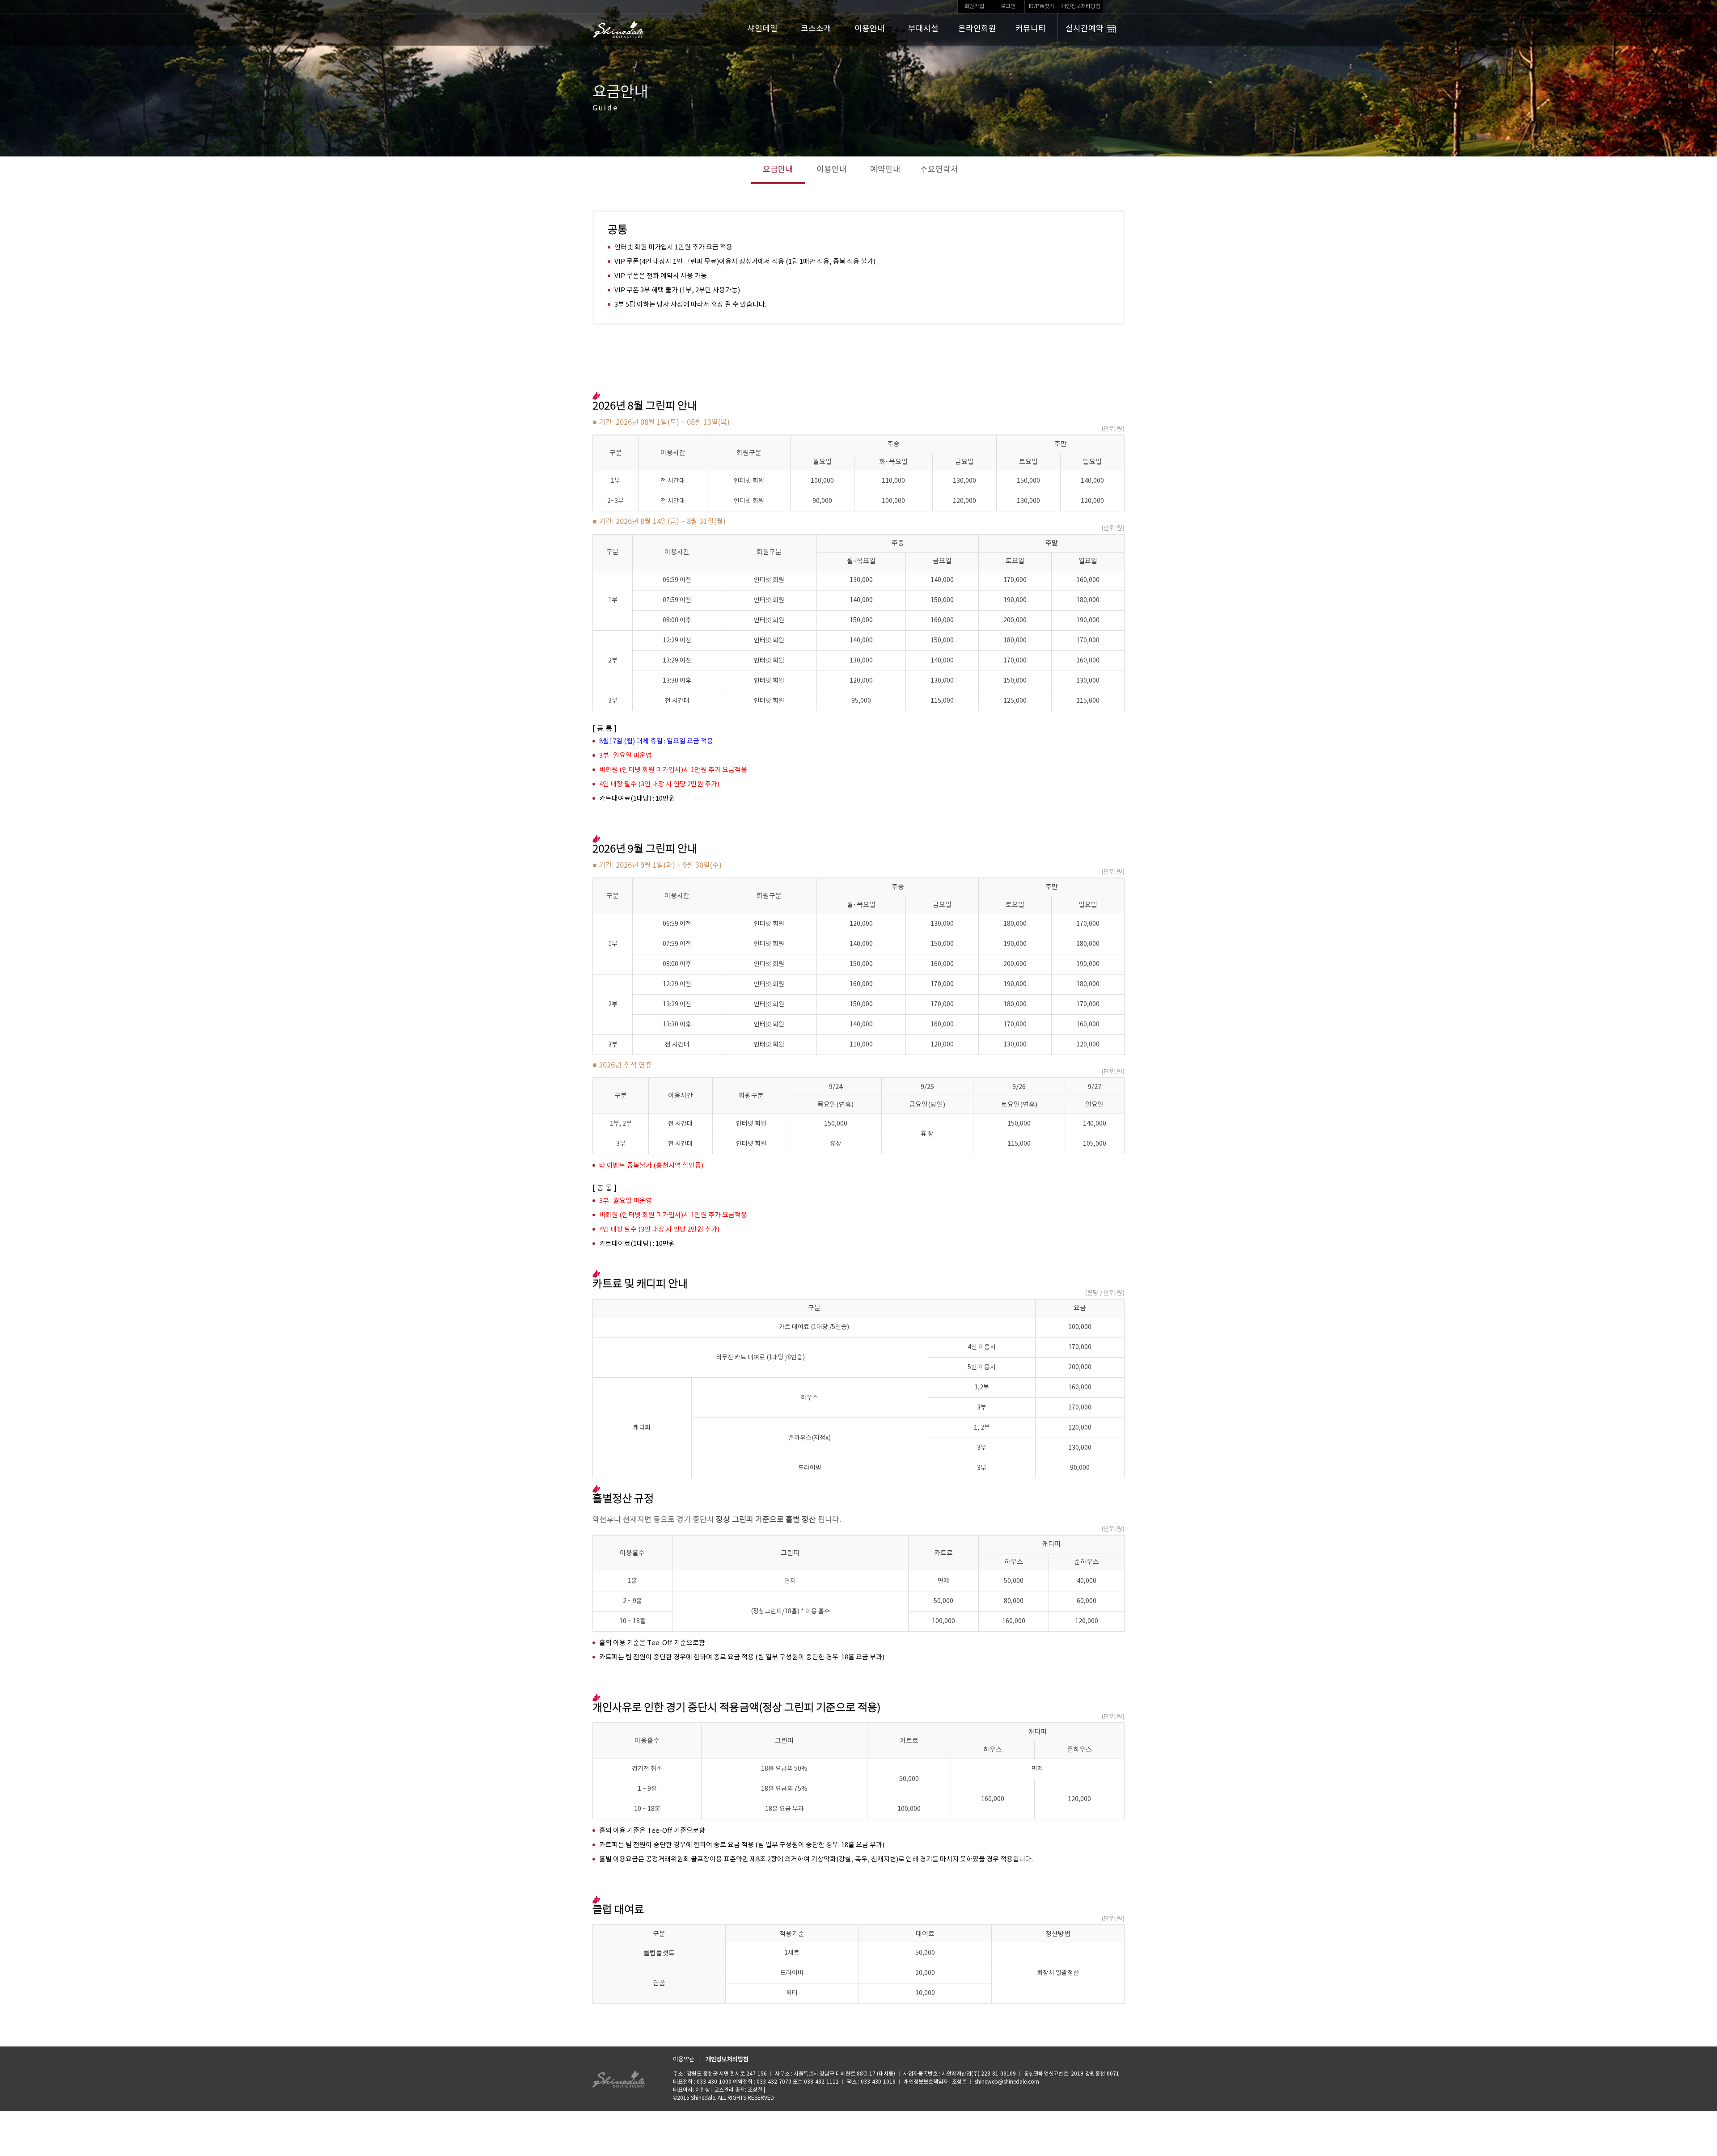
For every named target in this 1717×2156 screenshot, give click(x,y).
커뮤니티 (1031, 29)
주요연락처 (939, 170)
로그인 (1008, 6)
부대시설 (923, 29)
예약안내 (885, 170)
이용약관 (684, 2060)
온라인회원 (977, 29)
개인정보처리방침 (1081, 6)
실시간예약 (1085, 29)
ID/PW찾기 (1042, 6)
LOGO (619, 30)
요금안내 (778, 170)
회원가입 (974, 6)
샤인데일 (762, 29)
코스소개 (816, 29)
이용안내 (870, 29)
